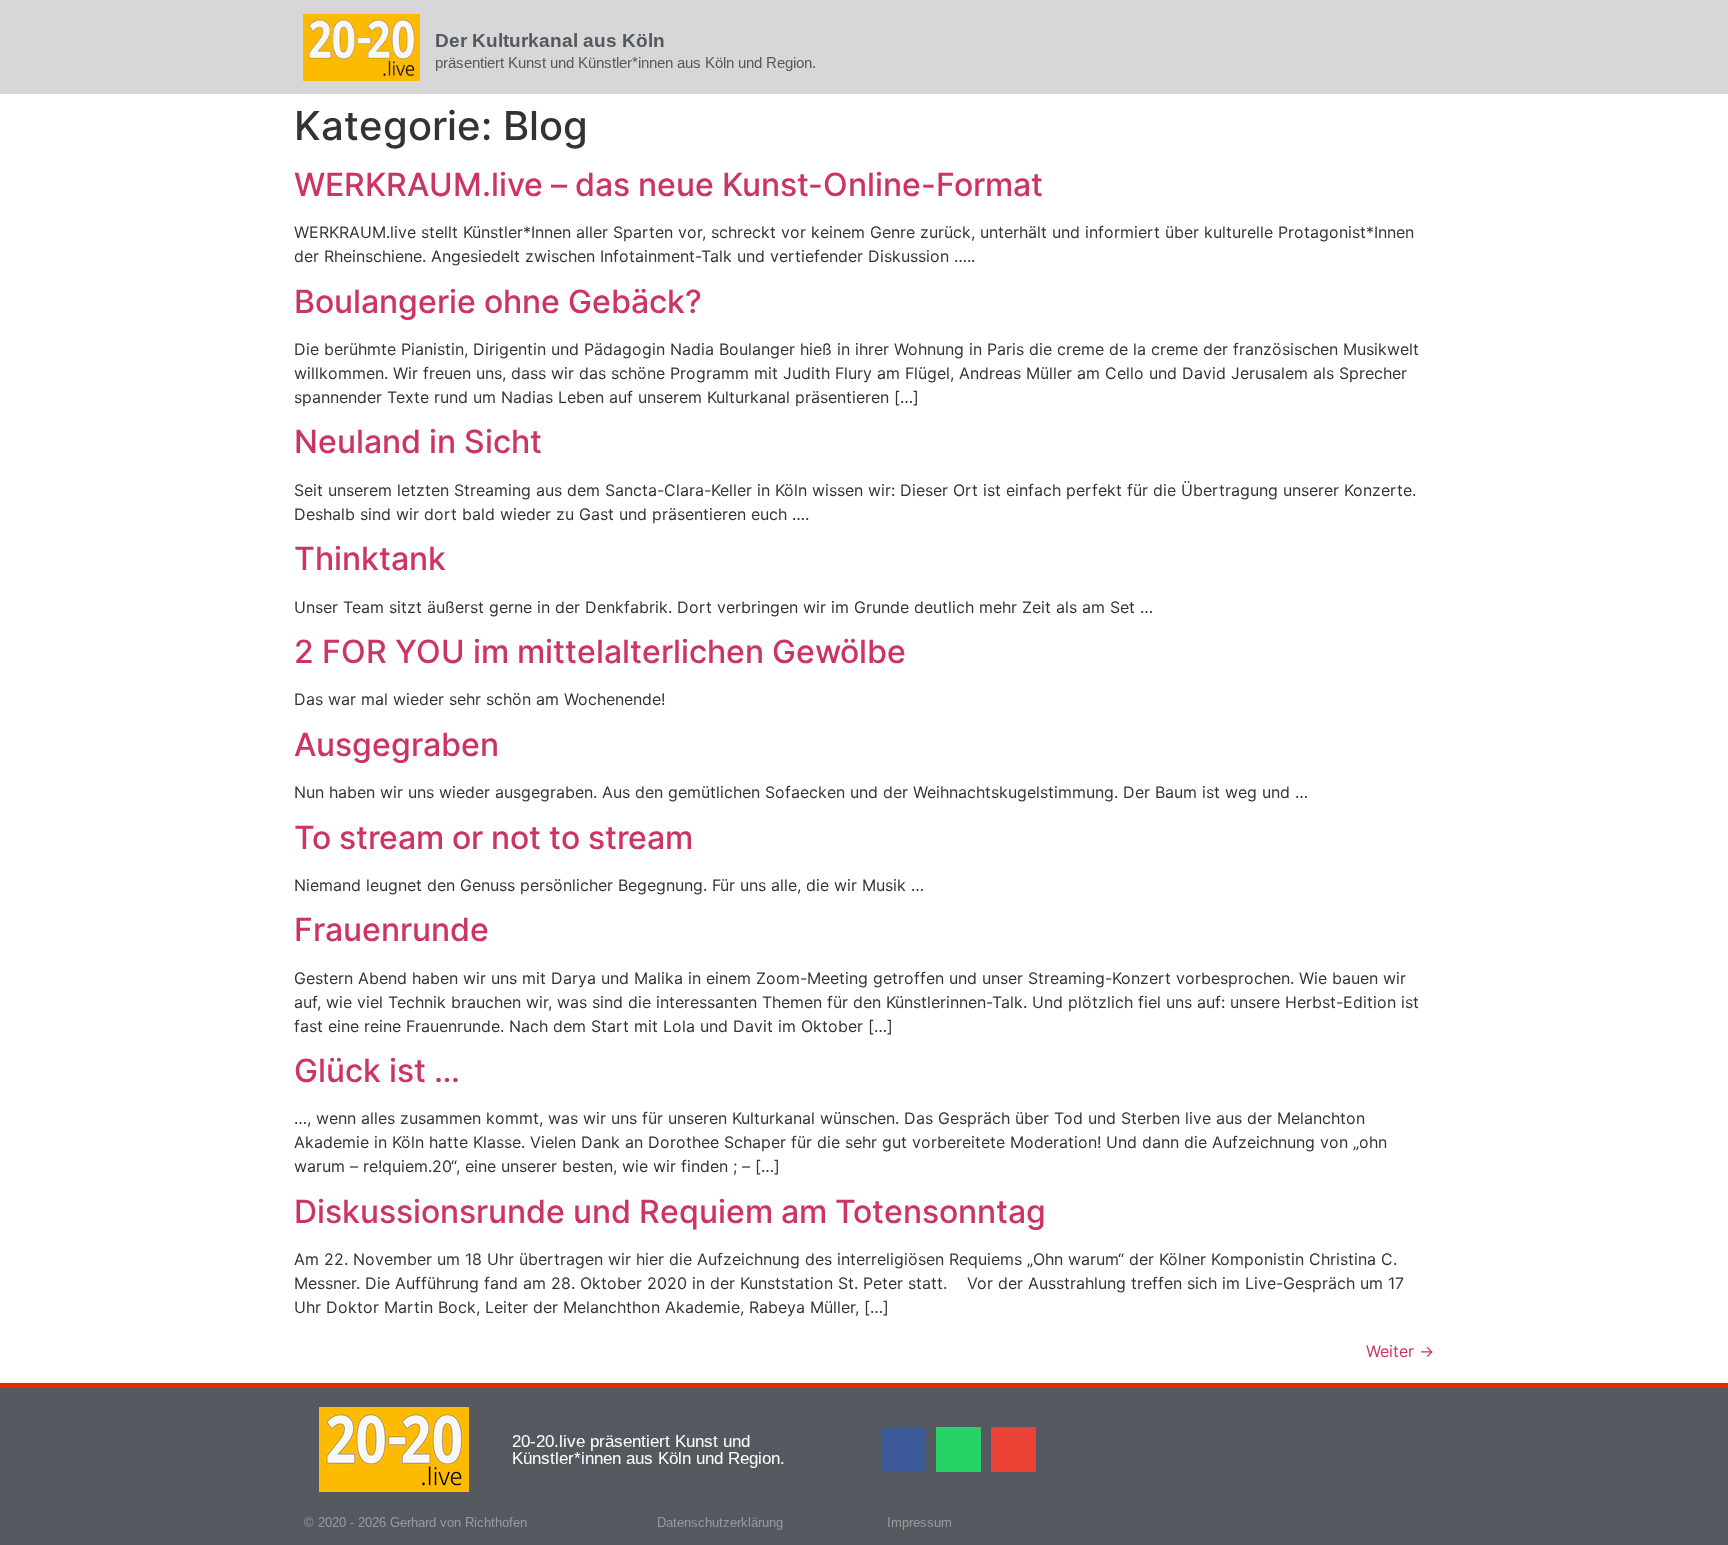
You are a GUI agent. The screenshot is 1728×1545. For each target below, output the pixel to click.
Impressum (919, 1522)
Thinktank (370, 558)
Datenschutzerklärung (720, 1522)
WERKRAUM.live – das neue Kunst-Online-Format (668, 184)
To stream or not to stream (493, 837)
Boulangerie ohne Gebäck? (498, 301)
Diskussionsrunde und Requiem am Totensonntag (670, 1211)
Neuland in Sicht (418, 441)
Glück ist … (377, 1070)
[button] (903, 1449)
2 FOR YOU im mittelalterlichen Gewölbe (600, 651)
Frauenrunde (391, 929)
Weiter (1400, 1351)
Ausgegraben (396, 744)
